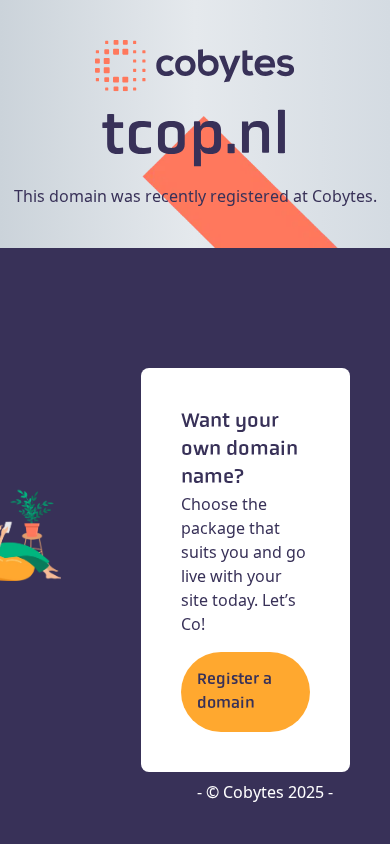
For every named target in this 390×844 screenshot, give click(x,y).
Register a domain (234, 692)
